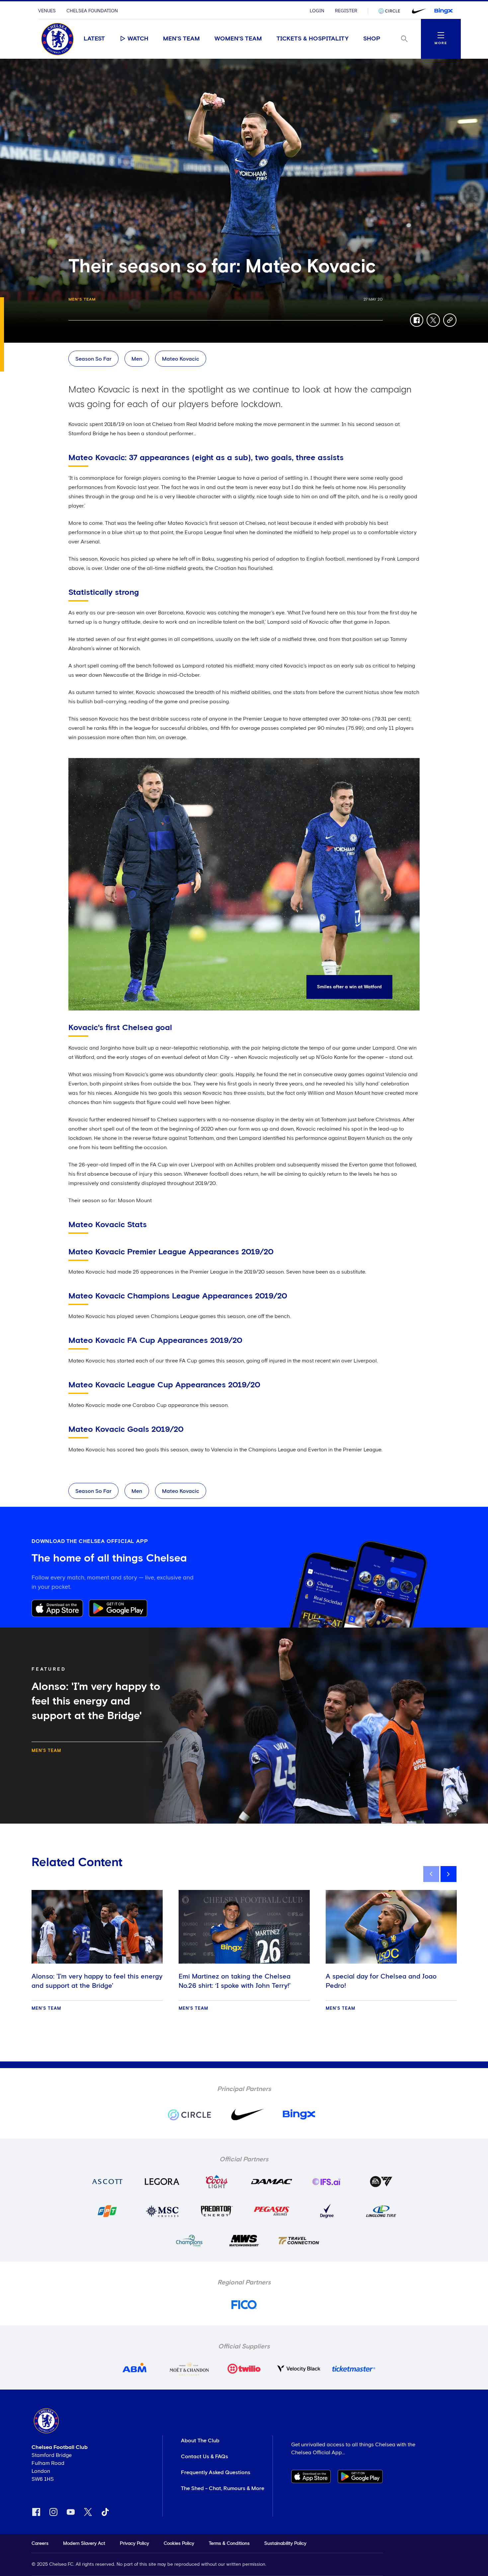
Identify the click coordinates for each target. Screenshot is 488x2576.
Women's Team (238, 39)
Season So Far (93, 359)
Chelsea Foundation (92, 11)
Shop (372, 39)
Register (346, 11)
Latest (94, 39)
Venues (47, 11)
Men (137, 359)
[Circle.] (392, 11)
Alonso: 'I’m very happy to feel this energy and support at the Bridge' (97, 1981)
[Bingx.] (444, 11)
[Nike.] (418, 11)
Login (317, 11)
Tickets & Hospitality (313, 39)
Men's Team (181, 39)
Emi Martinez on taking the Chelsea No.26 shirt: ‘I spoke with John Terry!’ (235, 1981)
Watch (138, 39)
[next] (448, 1874)
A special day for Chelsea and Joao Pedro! (381, 1981)
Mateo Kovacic (181, 359)
